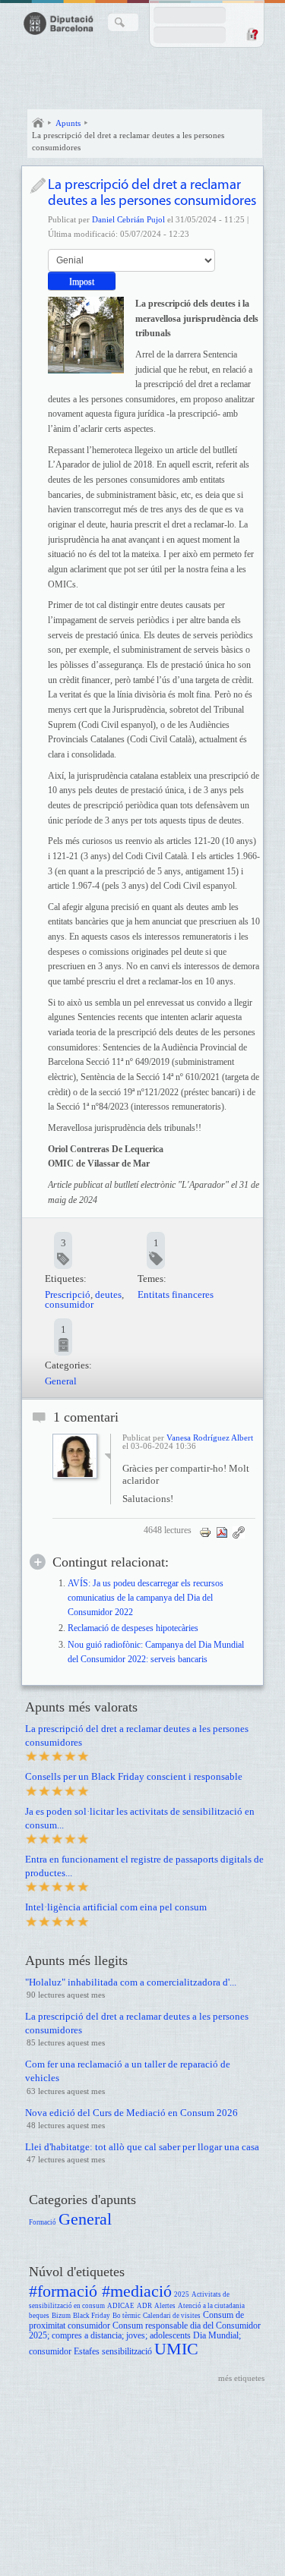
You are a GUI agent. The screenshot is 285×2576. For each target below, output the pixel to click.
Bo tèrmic (127, 2316)
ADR (144, 2306)
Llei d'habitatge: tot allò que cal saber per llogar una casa (142, 2147)
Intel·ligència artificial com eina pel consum (116, 1907)
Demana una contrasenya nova (252, 34)
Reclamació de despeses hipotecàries (133, 1628)
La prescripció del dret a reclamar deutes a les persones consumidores (128, 141)
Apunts (68, 123)
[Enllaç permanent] (239, 1532)
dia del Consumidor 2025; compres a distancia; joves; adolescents (145, 2331)
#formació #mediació (100, 2291)
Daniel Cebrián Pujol (128, 219)
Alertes (165, 2306)
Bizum (61, 2316)
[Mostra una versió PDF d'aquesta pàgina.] (222, 1532)
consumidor (69, 1304)
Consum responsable (150, 2326)
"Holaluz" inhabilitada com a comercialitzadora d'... (131, 1982)
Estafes (87, 2352)
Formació (43, 2222)
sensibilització (127, 2352)
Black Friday (92, 2316)
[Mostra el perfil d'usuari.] (75, 1475)
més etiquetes (241, 2378)
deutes (108, 1294)
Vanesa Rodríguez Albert (210, 1438)
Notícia (38, 186)
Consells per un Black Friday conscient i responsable (134, 1776)
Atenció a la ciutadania (211, 2306)
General (61, 1381)
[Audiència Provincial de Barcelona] (86, 335)
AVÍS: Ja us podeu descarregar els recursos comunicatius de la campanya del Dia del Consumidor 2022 (146, 1598)
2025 (182, 2294)
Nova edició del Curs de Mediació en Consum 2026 (131, 2113)
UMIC (176, 2349)
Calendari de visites (172, 2316)
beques (39, 2316)
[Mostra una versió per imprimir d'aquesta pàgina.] (205, 1532)
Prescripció (68, 1294)
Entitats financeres (176, 1294)
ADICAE (121, 2306)
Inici (38, 123)
